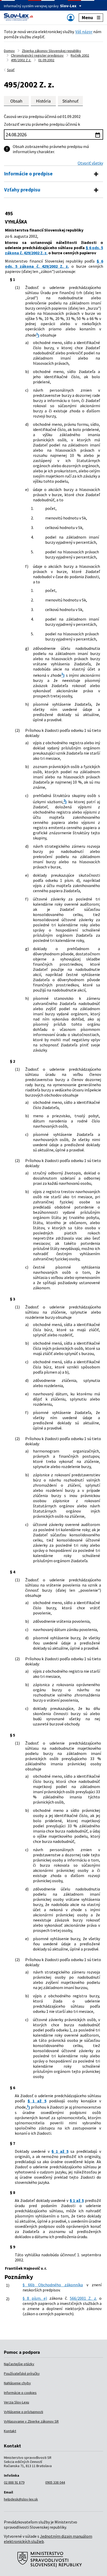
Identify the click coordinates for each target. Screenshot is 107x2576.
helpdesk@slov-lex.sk (21, 2499)
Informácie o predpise (28, 174)
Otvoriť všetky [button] (90, 163)
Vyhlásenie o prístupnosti (24, 2412)
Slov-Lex (68, 6)
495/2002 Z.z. (21, 60)
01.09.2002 (46, 60)
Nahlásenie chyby (17, 2383)
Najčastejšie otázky (19, 2364)
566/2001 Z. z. (83, 2298)
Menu (87, 17)
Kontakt (10, 2431)
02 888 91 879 (14, 2482)
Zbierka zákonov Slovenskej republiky (51, 51)
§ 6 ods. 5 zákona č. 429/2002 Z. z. (54, 264)
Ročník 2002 (80, 55)
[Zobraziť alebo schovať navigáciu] (71, 17)
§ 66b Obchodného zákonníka (53, 2285)
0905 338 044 (55, 2482)
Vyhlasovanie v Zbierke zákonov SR (31, 2421)
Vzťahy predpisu (22, 190)
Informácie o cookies (20, 2393)
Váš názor (84, 32)
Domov (9, 51)
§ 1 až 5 (37, 2101)
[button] (70, 101)
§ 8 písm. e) (35, 2298)
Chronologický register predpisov (37, 55)
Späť (11, 70)
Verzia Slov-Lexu (16, 2402)
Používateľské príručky (22, 2373)
